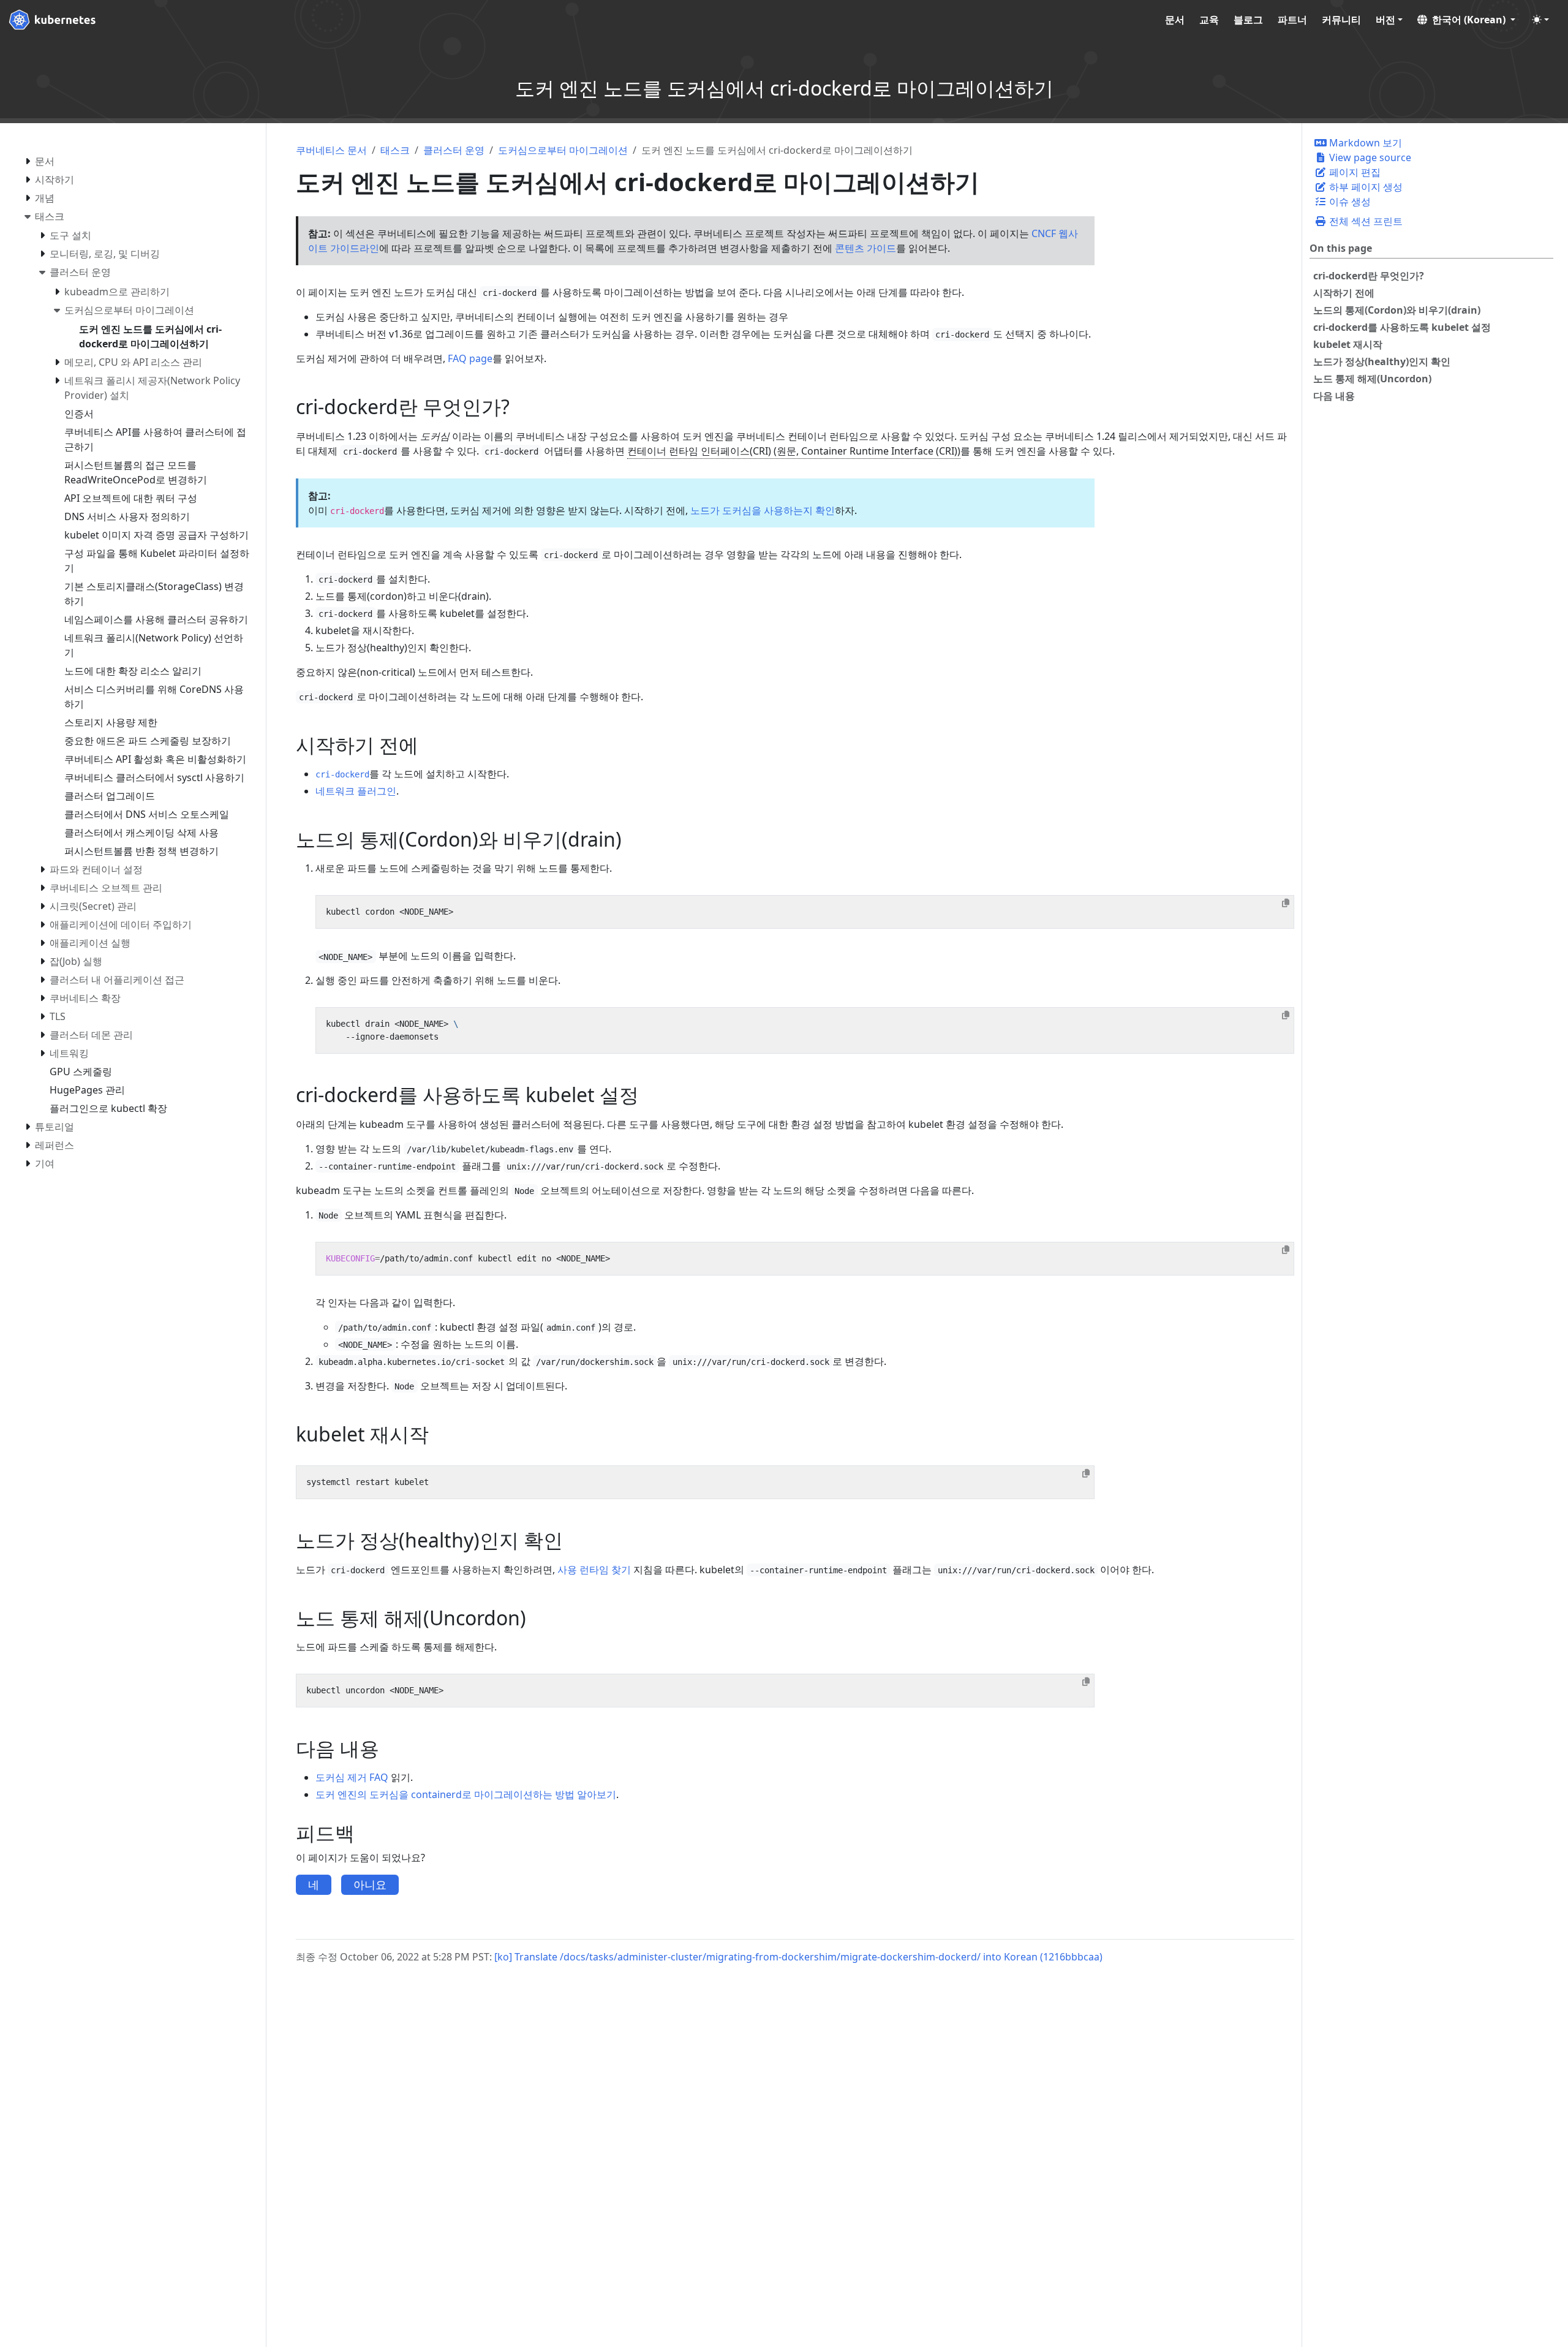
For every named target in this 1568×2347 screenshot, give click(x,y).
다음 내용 (1334, 396)
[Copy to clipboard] (1286, 903)
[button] (1466, 20)
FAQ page (470, 358)
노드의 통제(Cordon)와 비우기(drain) (1397, 310)
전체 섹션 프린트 (1365, 221)
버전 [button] (1385, 20)
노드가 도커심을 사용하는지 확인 (763, 510)
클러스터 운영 (454, 150)
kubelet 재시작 (1348, 344)
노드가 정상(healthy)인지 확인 (1382, 361)
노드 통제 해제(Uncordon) (1372, 379)
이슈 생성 (1349, 202)
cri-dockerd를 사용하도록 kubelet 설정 (1402, 327)
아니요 (370, 1884)
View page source (1369, 157)
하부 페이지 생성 (1365, 187)
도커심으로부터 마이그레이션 (563, 150)
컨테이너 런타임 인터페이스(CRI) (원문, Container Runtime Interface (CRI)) (794, 451)
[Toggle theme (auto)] (1540, 20)
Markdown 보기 (1364, 143)
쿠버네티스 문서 (331, 150)
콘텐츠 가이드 (865, 248)
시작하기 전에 (1344, 293)
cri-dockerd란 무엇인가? (1369, 276)
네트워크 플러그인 (356, 791)
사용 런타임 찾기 (594, 1570)
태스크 (395, 150)
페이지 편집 (1354, 172)
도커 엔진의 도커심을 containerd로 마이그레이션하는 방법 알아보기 (466, 1794)
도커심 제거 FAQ (352, 1777)
